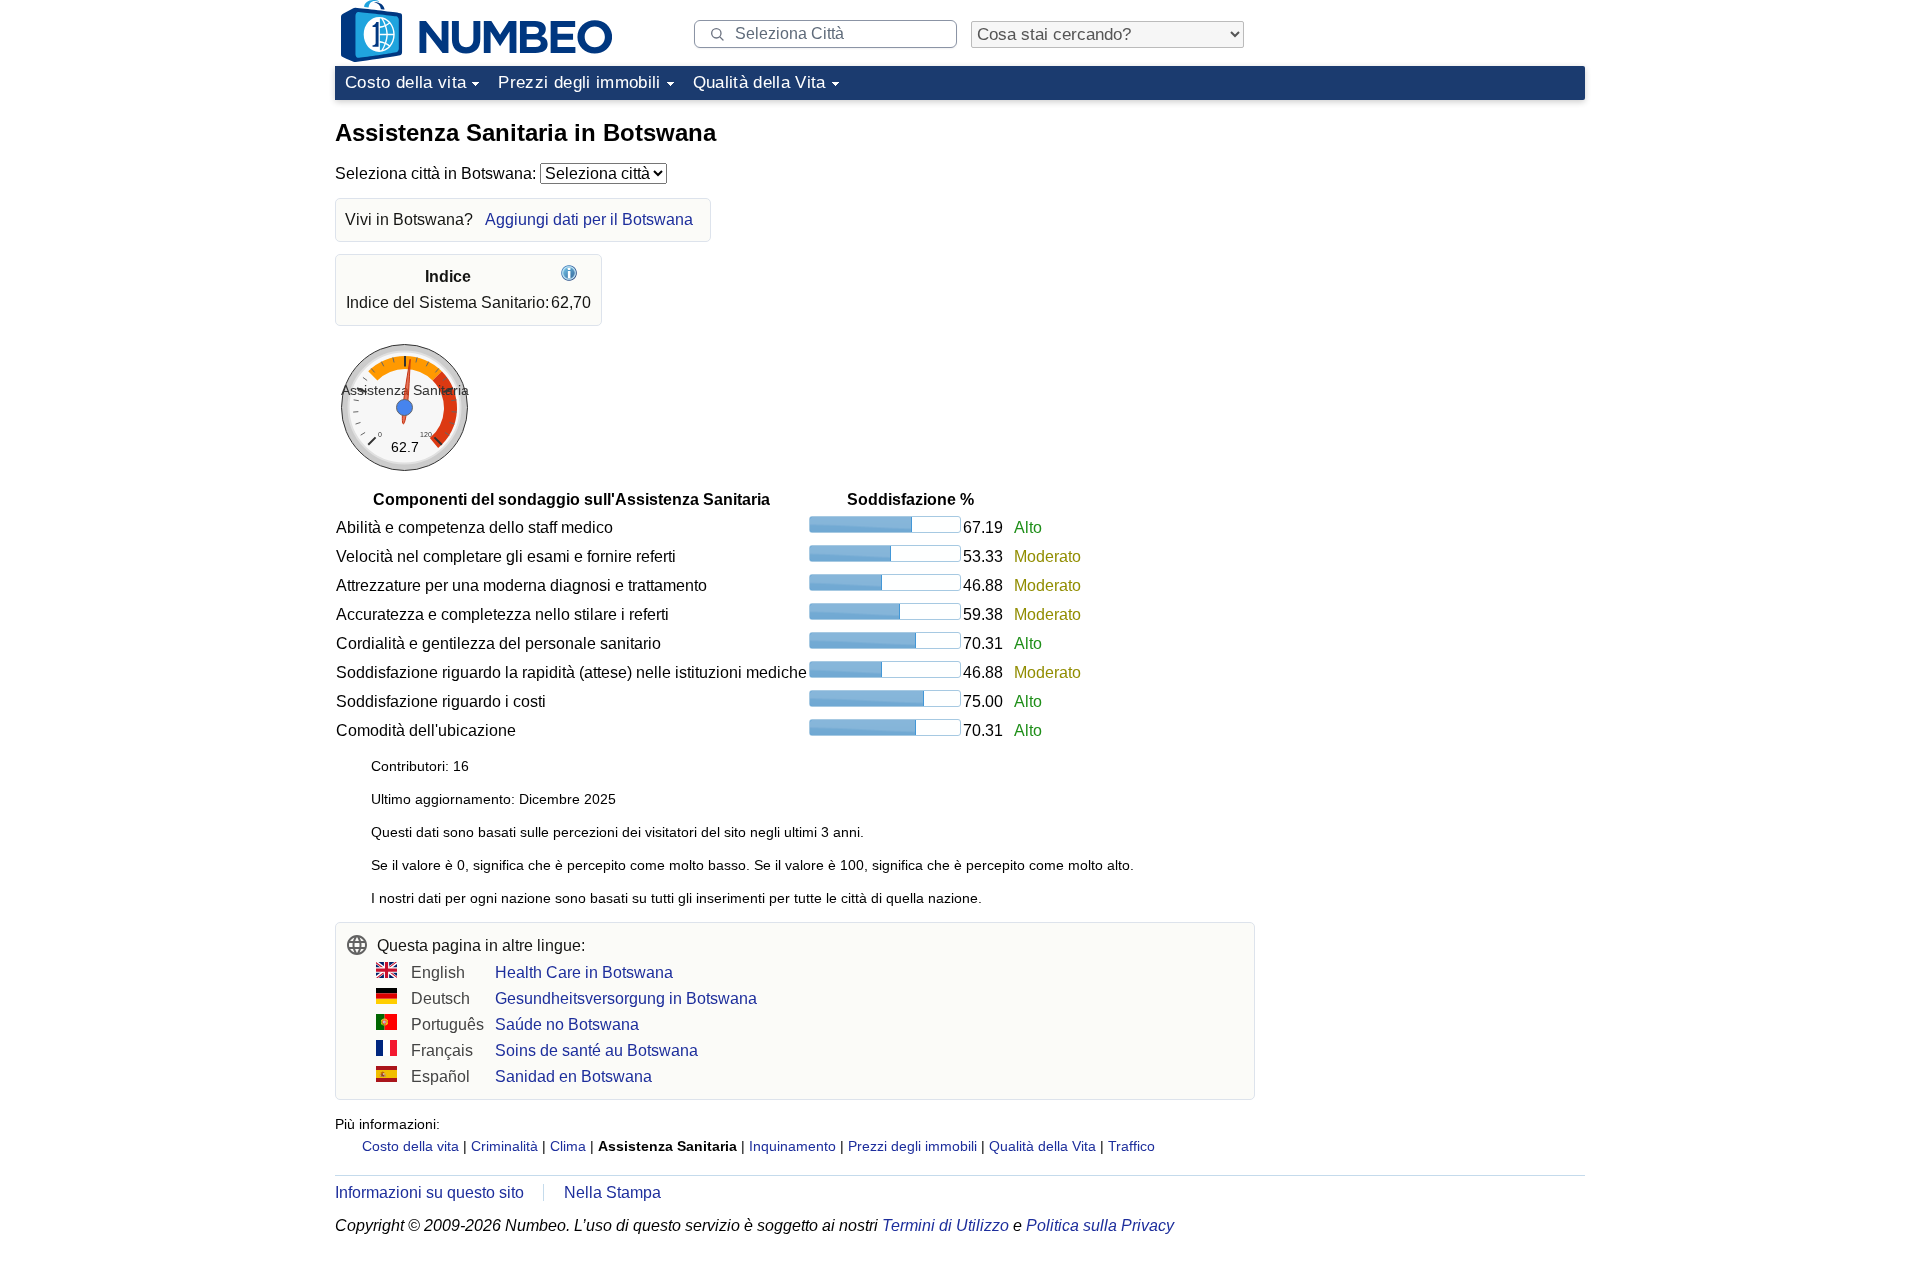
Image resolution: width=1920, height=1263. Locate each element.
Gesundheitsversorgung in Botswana (626, 998)
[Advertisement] (1435, 234)
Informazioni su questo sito (429, 1192)
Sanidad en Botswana (573, 1076)
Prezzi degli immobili (579, 82)
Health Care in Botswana (584, 972)
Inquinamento (792, 1146)
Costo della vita (405, 82)
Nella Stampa (612, 1192)
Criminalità (504, 1146)
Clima (568, 1146)
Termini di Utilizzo (945, 1225)
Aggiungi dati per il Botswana (589, 219)
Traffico (1131, 1146)
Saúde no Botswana (567, 1024)
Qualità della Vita (759, 82)
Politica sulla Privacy (1100, 1225)
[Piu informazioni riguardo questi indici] (571, 276)
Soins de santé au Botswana (596, 1050)
